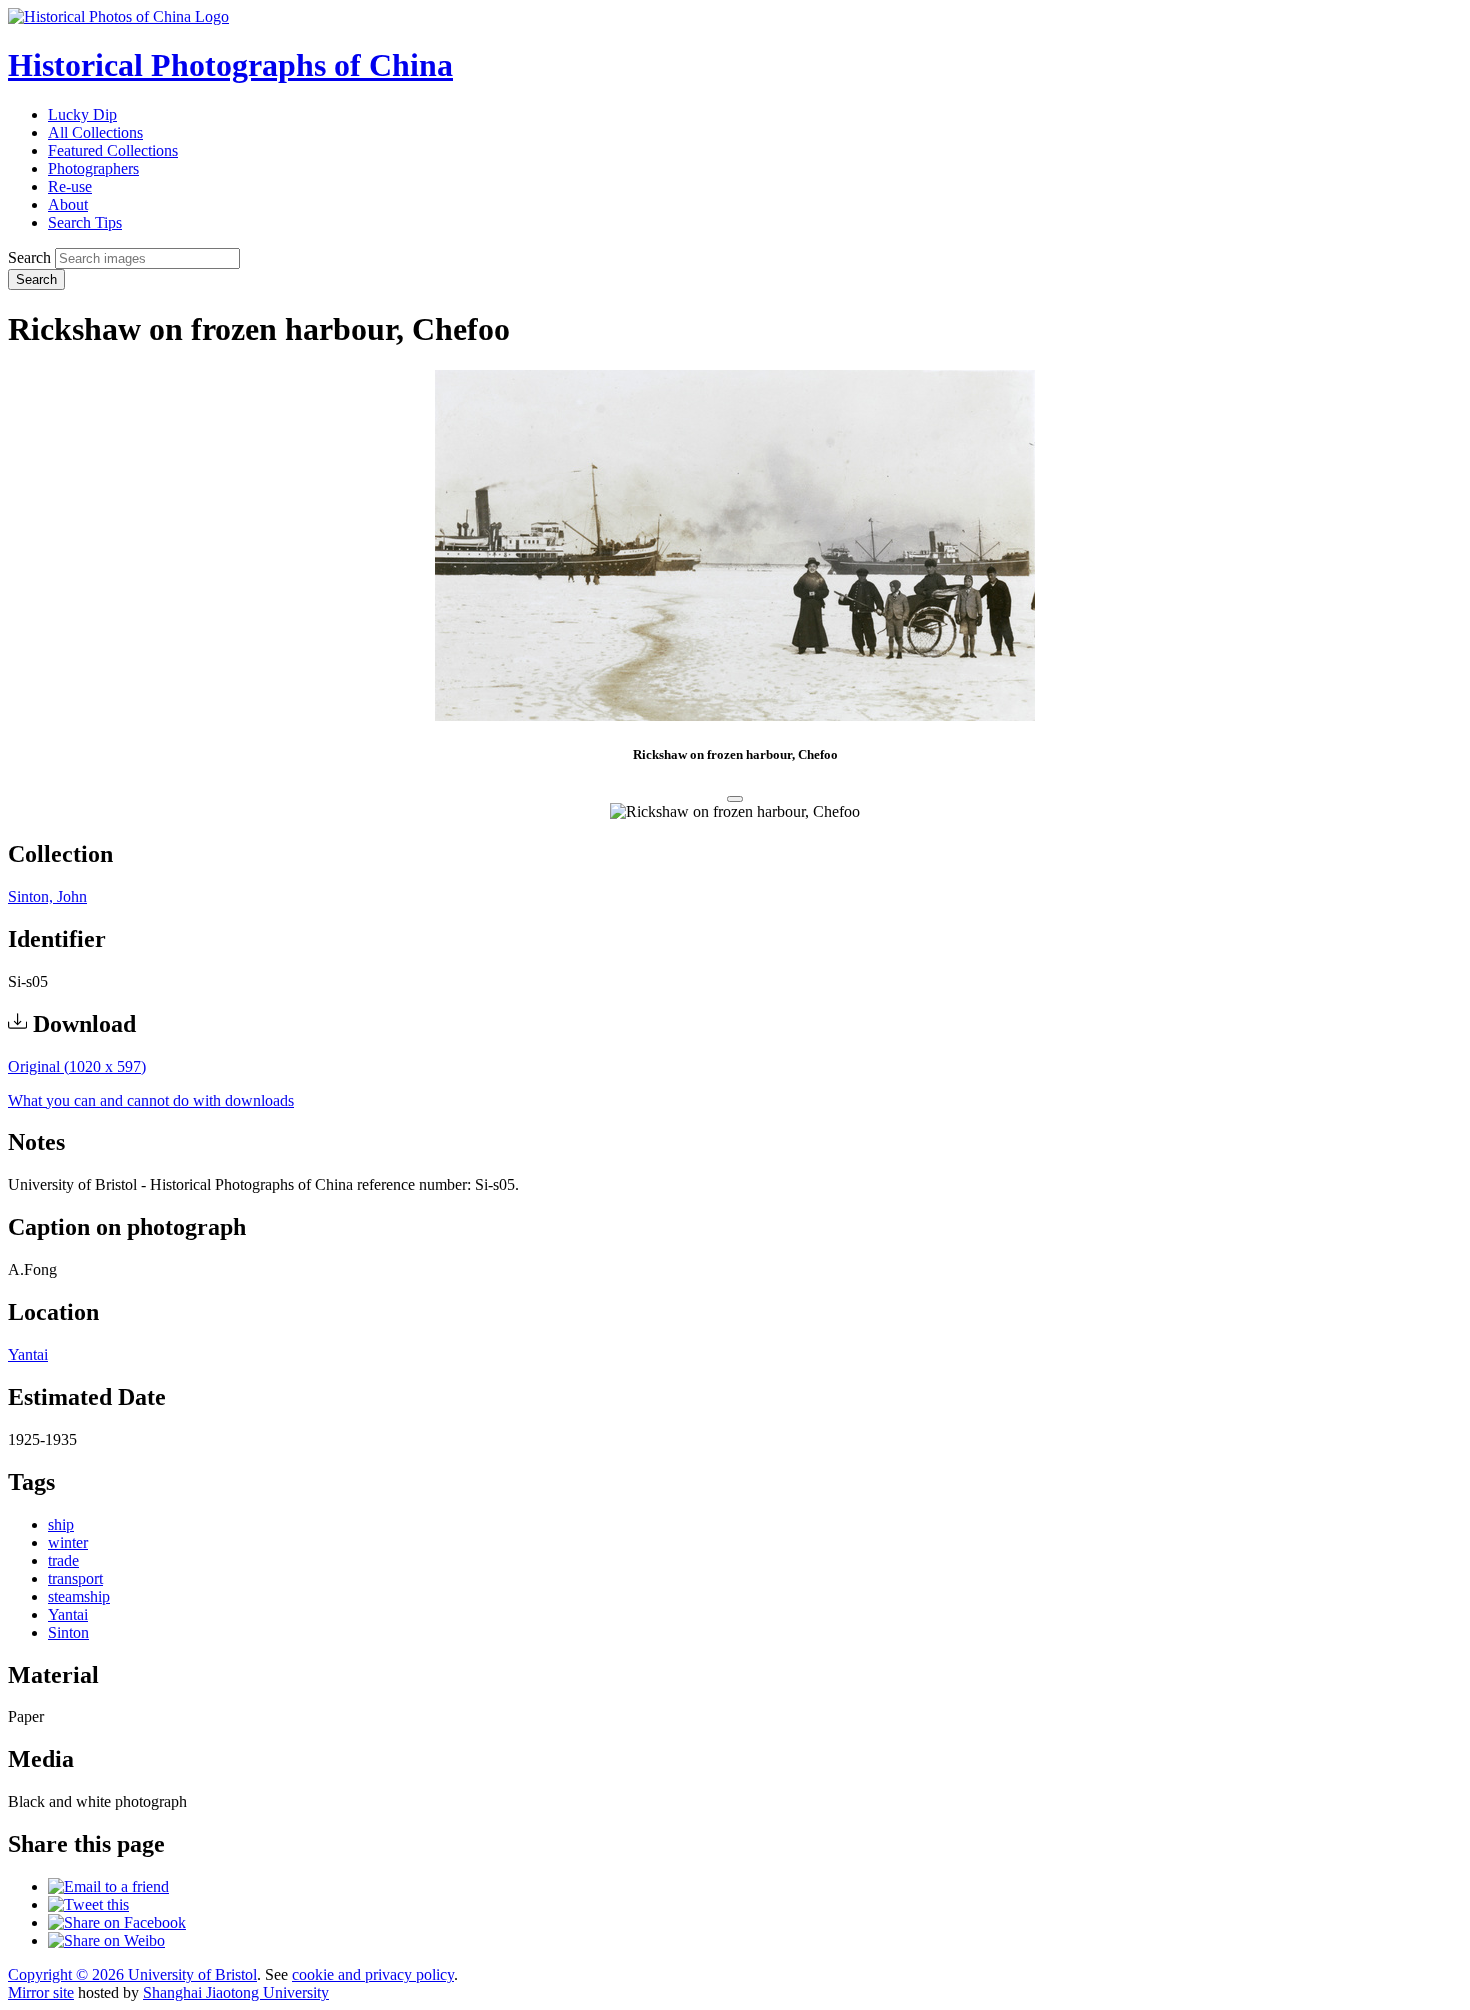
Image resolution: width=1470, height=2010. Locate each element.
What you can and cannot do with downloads (151, 1100)
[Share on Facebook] (117, 1922)
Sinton (68, 1632)
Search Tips (85, 222)
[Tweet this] (88, 1904)
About (68, 204)
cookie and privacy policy (373, 1974)
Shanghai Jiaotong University (236, 1992)
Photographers (93, 168)
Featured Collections (113, 150)
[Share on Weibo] (106, 1940)
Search (29, 257)
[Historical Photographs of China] (118, 16)
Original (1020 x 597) (77, 1066)
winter (68, 1542)
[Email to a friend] (108, 1886)
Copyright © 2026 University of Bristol (132, 1974)
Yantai (28, 1354)
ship (61, 1524)
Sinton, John (47, 896)
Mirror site (41, 1992)
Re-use (70, 186)
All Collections (95, 132)
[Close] (735, 799)
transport (75, 1578)
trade (63, 1560)
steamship (79, 1596)
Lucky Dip (82, 114)
